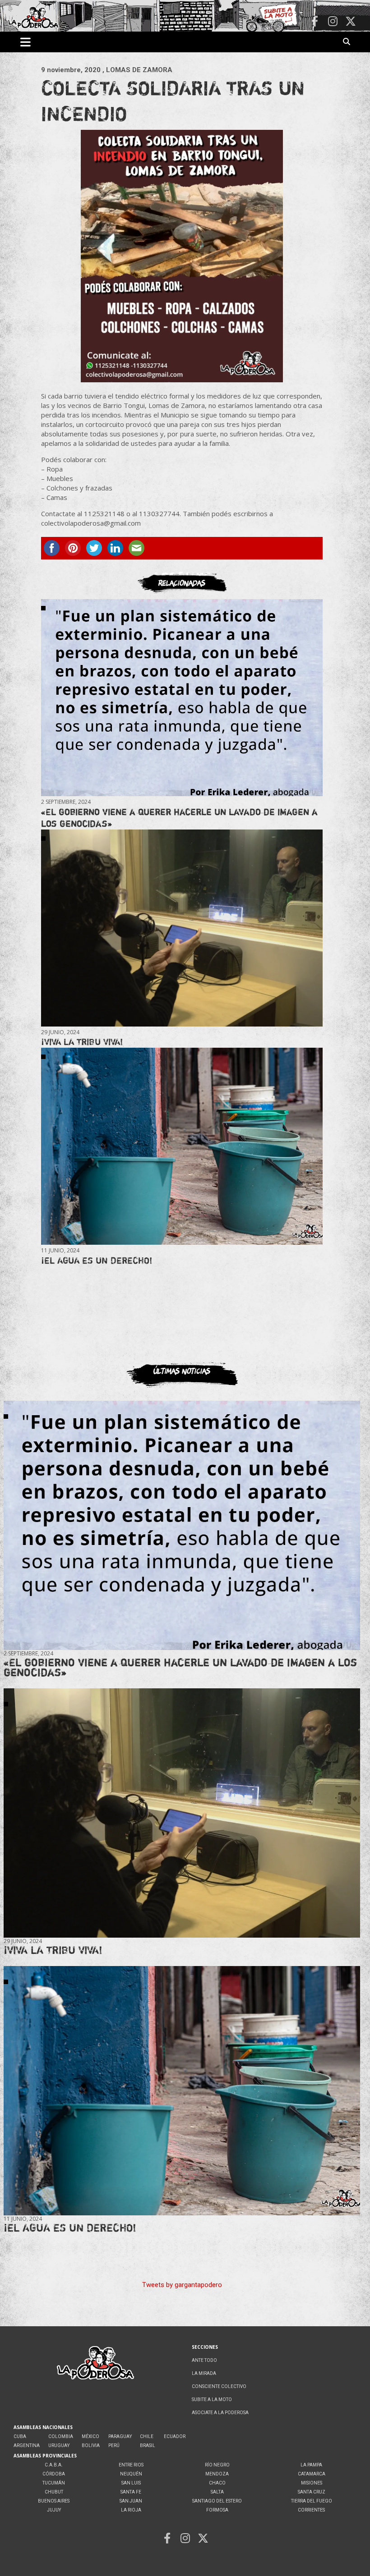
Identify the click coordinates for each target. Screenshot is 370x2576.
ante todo (204, 2360)
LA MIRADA (204, 2373)
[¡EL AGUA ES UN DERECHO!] (182, 1146)
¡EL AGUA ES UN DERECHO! (97, 1260)
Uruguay (59, 2445)
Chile (147, 2436)
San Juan (131, 2501)
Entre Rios (131, 2465)
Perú (114, 2445)
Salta (217, 2492)
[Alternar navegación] (25, 42)
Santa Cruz (312, 2492)
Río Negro (217, 2465)
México (90, 2436)
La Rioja (131, 2510)
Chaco (217, 2483)
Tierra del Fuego (312, 2501)
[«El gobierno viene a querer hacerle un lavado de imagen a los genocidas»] (182, 698)
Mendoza (217, 2474)
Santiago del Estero (217, 2501)
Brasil (148, 2445)
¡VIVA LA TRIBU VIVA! (82, 1042)
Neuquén (131, 2474)
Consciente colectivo (219, 2386)
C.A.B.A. (54, 2465)
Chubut (54, 2492)
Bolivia (91, 2445)
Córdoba (54, 2474)
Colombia (61, 2436)
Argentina (27, 2445)
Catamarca (312, 2474)
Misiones (312, 2483)
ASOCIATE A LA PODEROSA (220, 2413)
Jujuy (54, 2510)
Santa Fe (131, 2492)
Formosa (217, 2510)
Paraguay (120, 2436)
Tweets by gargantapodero (182, 2285)
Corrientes (311, 2510)
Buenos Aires (54, 2501)
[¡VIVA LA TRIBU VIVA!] (182, 928)
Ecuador (175, 2436)
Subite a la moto (212, 2400)
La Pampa (311, 2465)
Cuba (20, 2436)
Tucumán (54, 2483)
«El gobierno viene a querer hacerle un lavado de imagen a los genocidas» (180, 1667)
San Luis (131, 2483)
